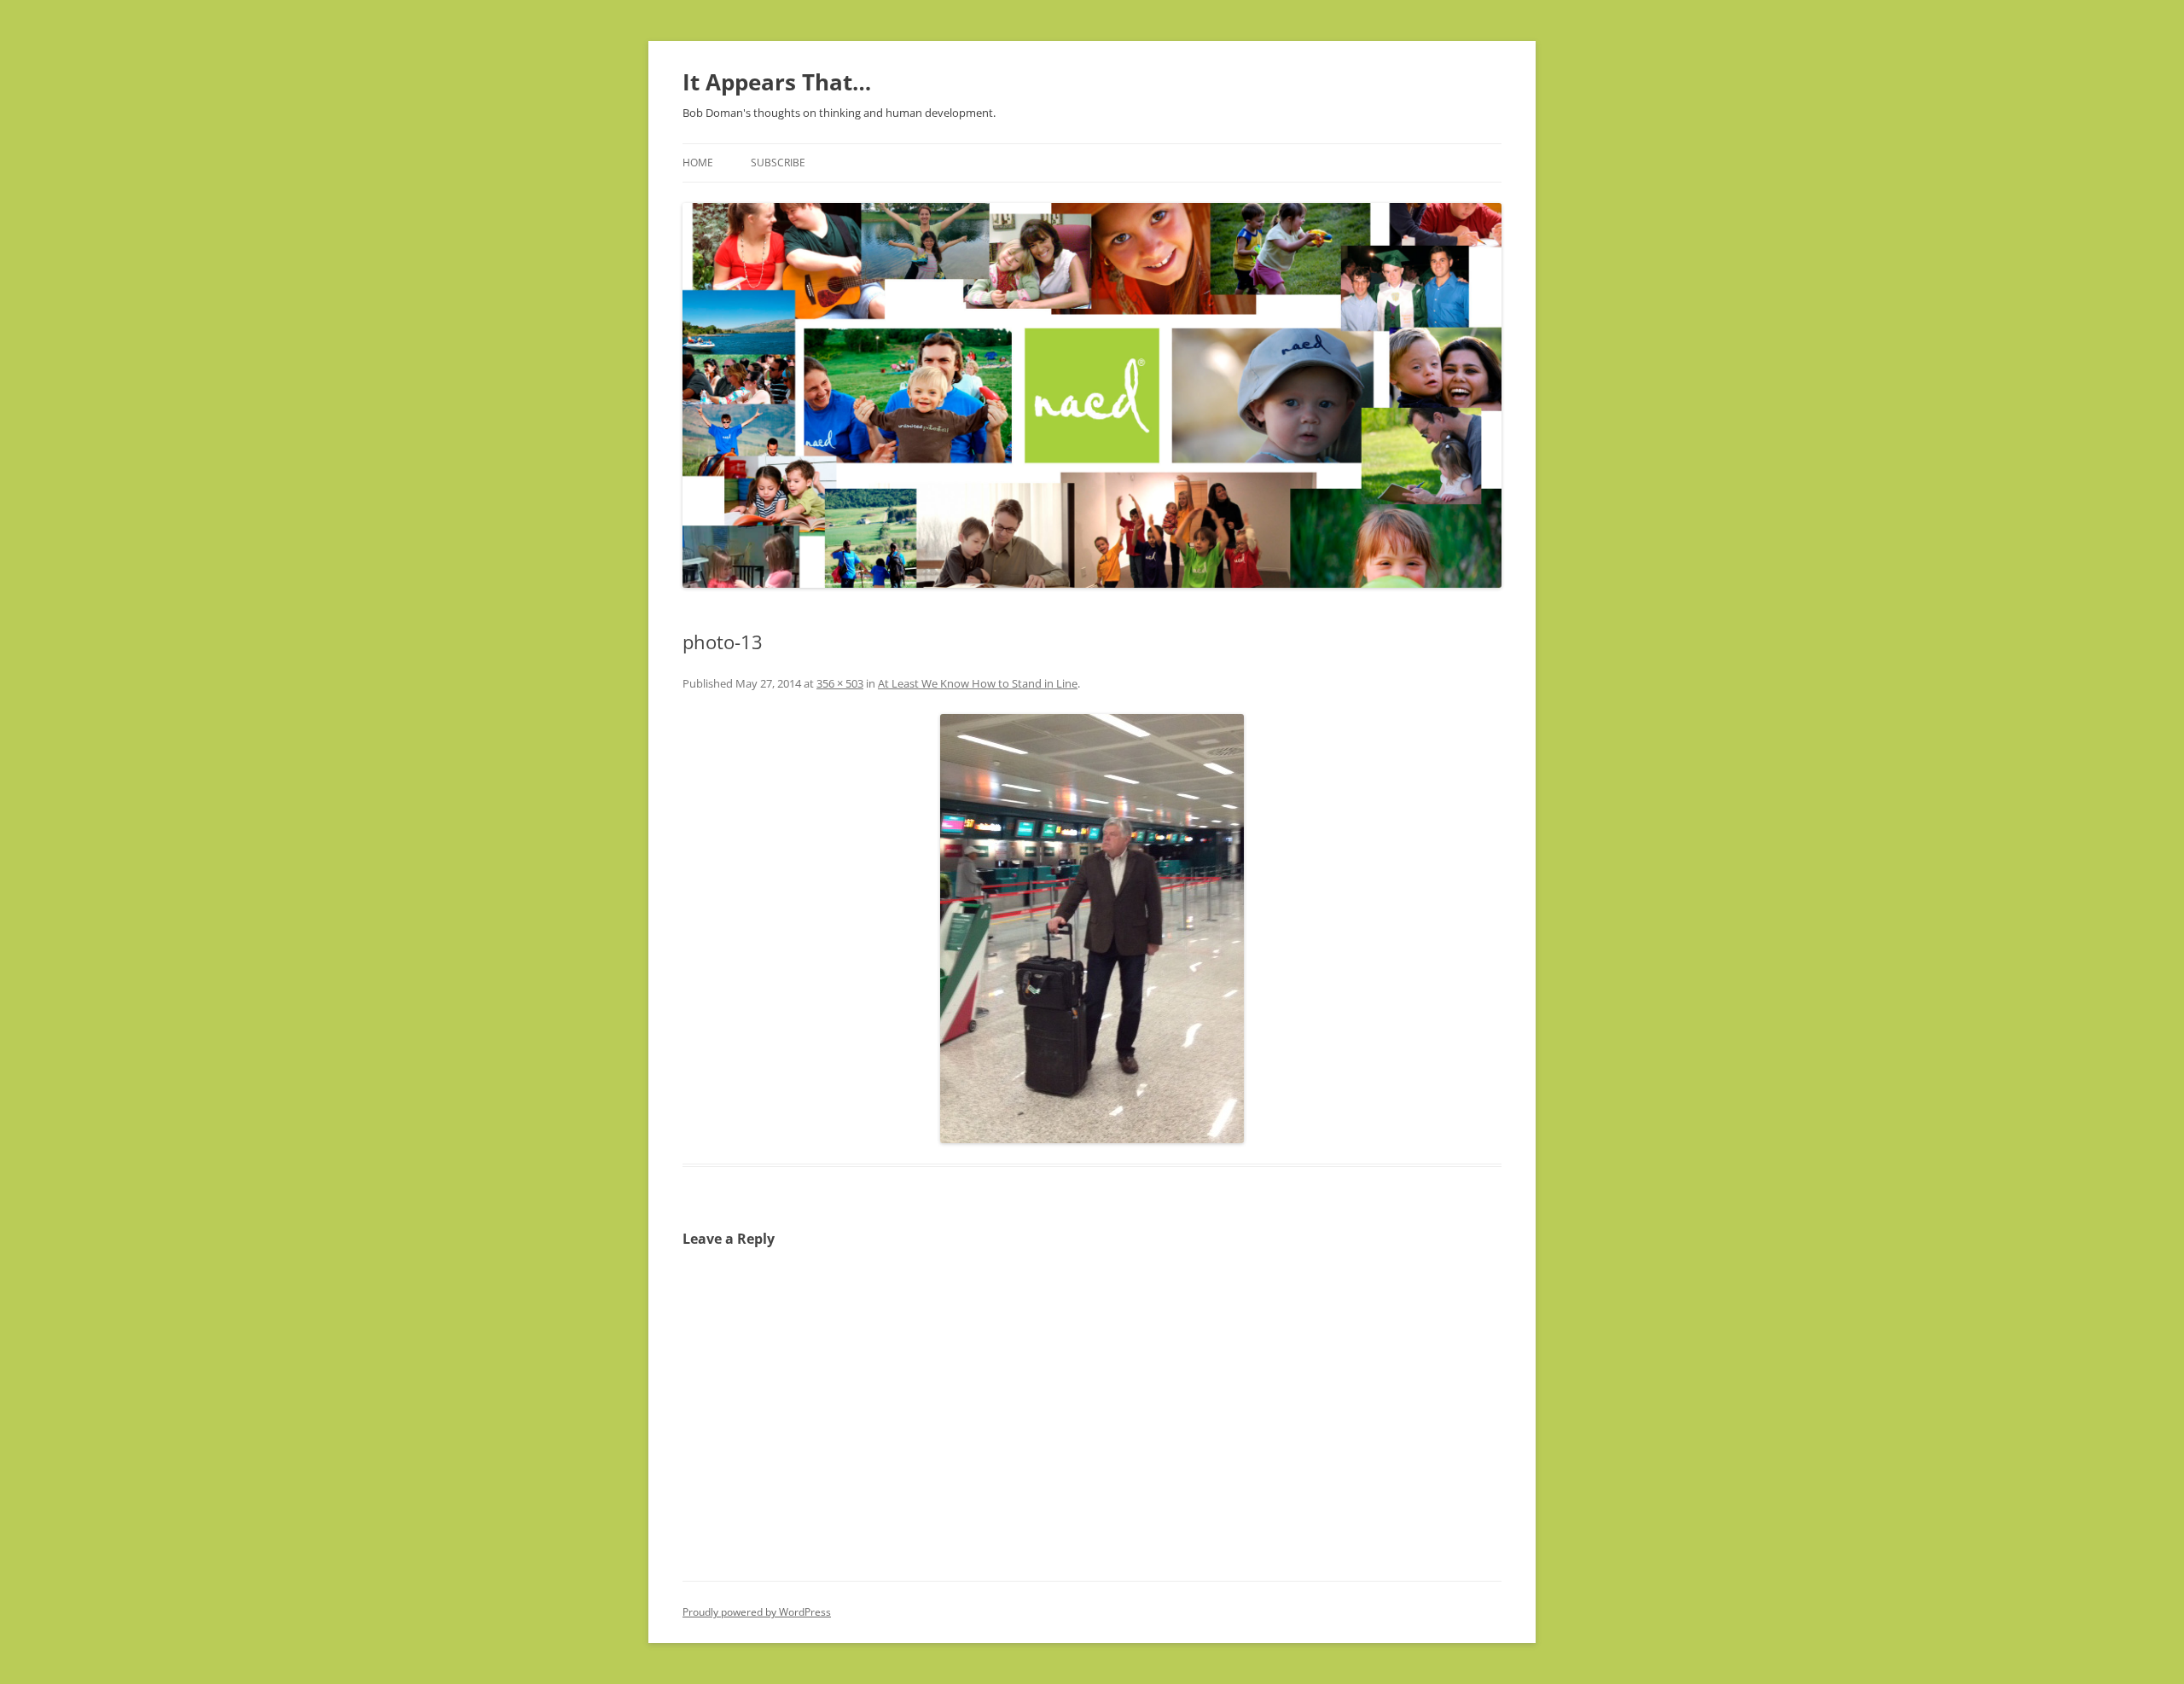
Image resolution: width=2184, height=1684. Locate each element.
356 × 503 (840, 683)
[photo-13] (1092, 929)
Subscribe (778, 163)
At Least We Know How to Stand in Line (978, 683)
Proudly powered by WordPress (757, 1612)
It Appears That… (777, 82)
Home (698, 163)
